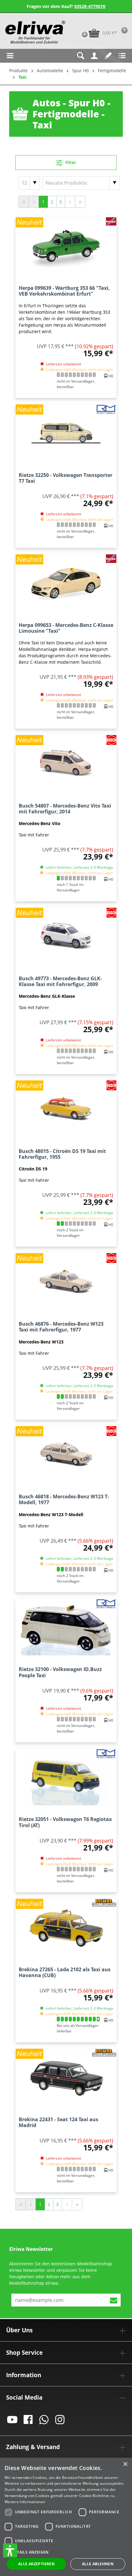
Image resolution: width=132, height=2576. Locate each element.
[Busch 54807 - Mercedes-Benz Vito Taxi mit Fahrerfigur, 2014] (66, 763)
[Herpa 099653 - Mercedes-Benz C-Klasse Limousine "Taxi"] (66, 583)
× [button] (125, 2464)
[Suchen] (81, 56)
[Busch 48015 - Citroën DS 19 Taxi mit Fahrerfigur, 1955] (66, 1109)
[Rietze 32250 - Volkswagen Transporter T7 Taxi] (66, 433)
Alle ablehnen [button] (98, 2564)
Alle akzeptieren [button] (36, 2564)
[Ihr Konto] (94, 56)
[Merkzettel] (108, 56)
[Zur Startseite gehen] (35, 32)
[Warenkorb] (78, 23)
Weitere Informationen (25, 2502)
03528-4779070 (90, 6)
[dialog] (66, 2517)
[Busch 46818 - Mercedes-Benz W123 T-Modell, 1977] (66, 1454)
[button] (10, 2550)
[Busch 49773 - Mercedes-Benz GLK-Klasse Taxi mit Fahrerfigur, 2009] (66, 936)
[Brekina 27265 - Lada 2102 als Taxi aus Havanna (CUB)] (66, 1927)
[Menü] (10, 56)
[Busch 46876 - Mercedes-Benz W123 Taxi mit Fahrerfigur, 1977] (66, 1281)
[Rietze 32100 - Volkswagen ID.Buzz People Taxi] (66, 1627)
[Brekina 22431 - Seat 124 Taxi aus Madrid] (66, 2077)
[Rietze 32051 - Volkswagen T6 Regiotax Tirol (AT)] (66, 1777)
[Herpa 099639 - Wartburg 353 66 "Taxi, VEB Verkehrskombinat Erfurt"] (66, 246)
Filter (70, 162)
